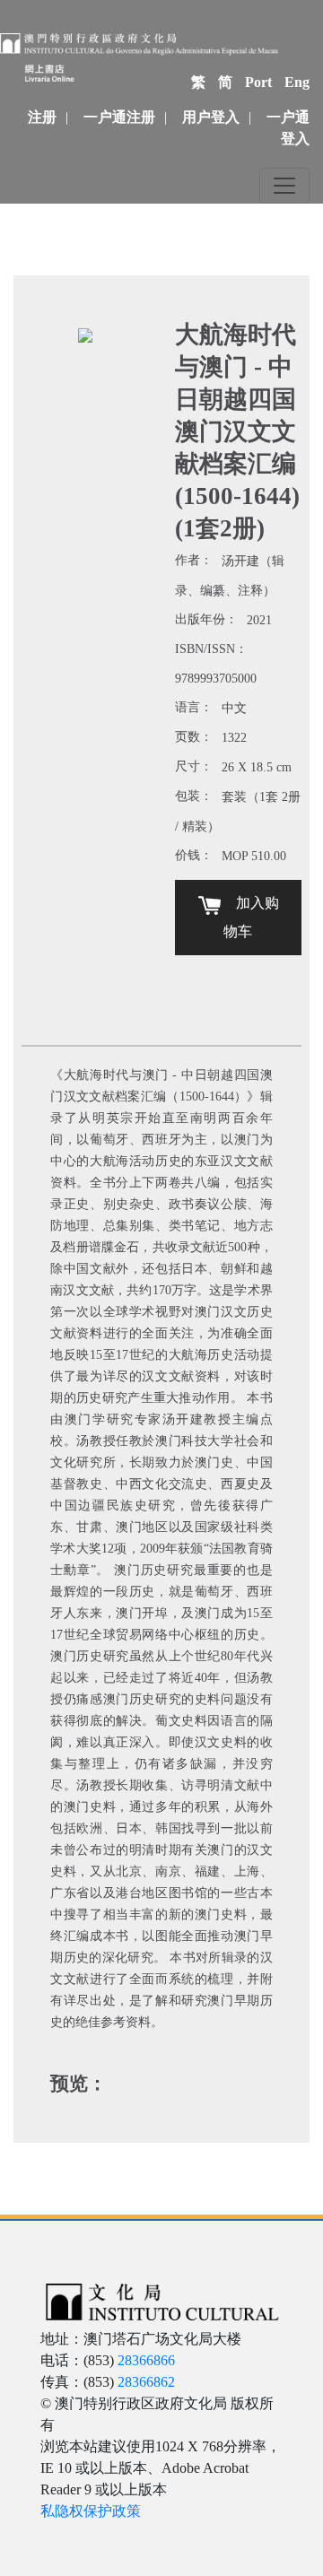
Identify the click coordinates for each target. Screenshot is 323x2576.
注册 (42, 117)
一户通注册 (119, 117)
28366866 (146, 2360)
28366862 (146, 2382)
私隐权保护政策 (91, 2511)
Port (258, 82)
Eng (297, 82)
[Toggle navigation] (284, 186)
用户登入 (211, 117)
